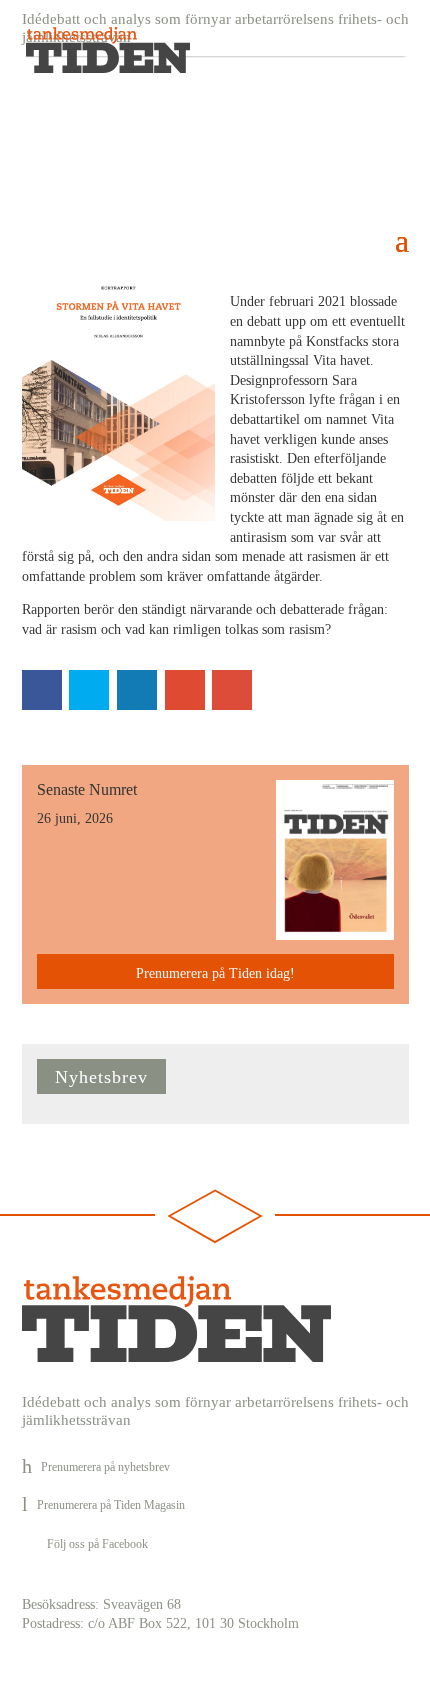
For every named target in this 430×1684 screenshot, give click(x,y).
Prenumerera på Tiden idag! (215, 973)
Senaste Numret (87, 789)
